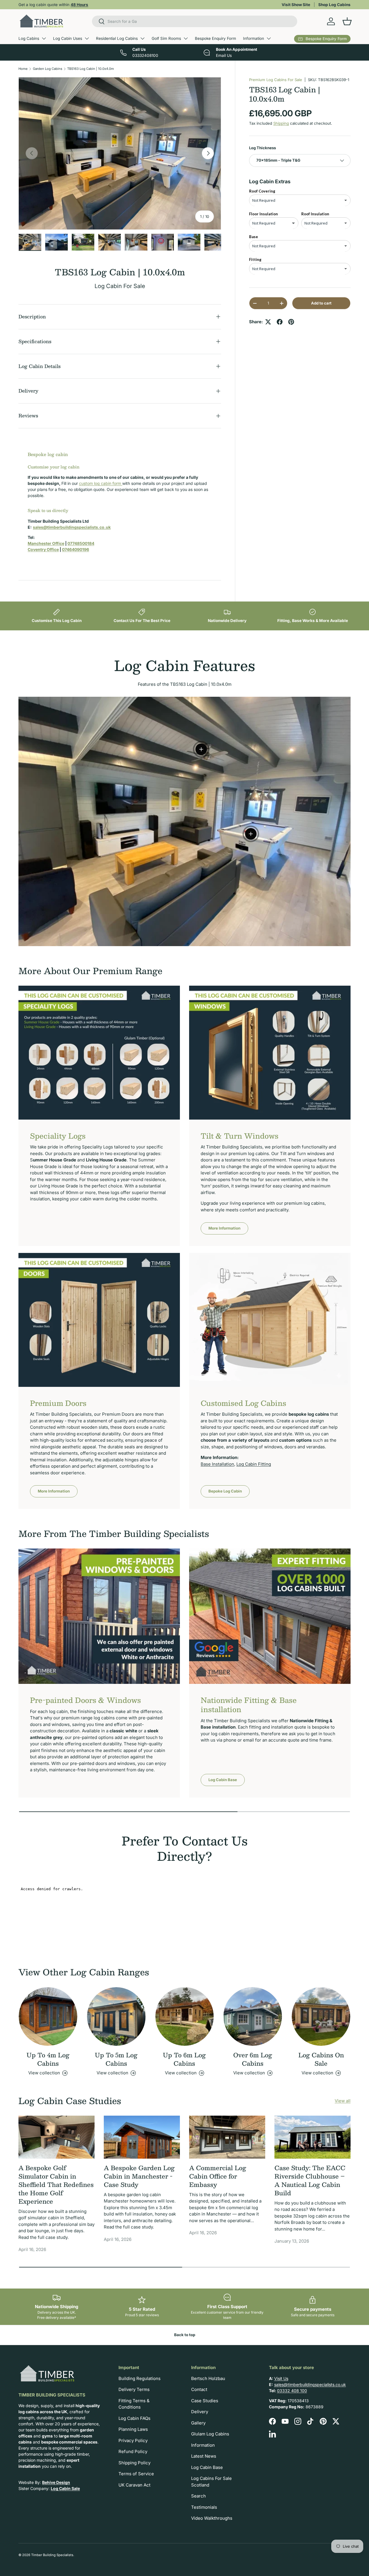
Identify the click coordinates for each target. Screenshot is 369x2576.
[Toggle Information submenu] (269, 38)
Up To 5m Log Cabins (116, 2059)
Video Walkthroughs (212, 2518)
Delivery (200, 2412)
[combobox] (195, 21)
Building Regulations (140, 2378)
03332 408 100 (292, 2391)
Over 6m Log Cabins (253, 2059)
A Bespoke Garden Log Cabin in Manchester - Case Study (139, 2176)
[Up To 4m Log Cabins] (48, 2016)
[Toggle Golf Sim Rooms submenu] (186, 38)
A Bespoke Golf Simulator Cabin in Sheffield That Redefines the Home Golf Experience (56, 2184)
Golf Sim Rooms (166, 38)
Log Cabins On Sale (321, 2059)
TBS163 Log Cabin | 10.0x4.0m (91, 69)
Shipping (281, 124)
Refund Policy (133, 2451)
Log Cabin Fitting (254, 1464)
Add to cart (321, 303)
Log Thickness (262, 148)
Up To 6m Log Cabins (184, 2059)
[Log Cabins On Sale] (321, 2016)
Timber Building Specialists (52, 2555)
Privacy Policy (133, 2440)
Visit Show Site (296, 5)
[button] (347, 21)
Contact (199, 2389)
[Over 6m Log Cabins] (253, 2016)
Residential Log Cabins (117, 38)
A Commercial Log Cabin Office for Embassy (218, 2176)
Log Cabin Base (223, 1780)
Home (23, 69)
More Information (224, 1228)
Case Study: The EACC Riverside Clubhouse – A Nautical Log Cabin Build (310, 2180)
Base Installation (217, 1464)
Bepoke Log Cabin (225, 1491)
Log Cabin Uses (68, 38)
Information (254, 38)
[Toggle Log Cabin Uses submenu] (87, 38)
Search (198, 2496)
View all (343, 2101)
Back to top (185, 2335)
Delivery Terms (134, 2389)
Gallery (198, 2423)
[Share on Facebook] (280, 322)
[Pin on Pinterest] (291, 322)
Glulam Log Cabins (210, 2434)
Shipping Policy (134, 2463)
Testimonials (204, 2507)
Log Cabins (29, 38)
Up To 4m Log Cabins (48, 2059)
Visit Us (281, 2378)
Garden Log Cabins (48, 69)
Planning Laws (133, 2429)
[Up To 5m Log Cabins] (116, 2016)
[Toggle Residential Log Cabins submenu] (142, 38)
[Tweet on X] (268, 322)
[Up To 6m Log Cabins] (185, 2016)
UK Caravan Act (134, 2485)
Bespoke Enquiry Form (215, 38)
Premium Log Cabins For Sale (276, 80)
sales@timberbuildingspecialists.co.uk (310, 2384)
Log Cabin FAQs (134, 2418)
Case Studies (205, 2401)
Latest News (204, 2456)
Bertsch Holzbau (208, 2378)
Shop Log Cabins (334, 5)
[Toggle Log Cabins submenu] (44, 38)
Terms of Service (136, 2474)
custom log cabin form (101, 483)
